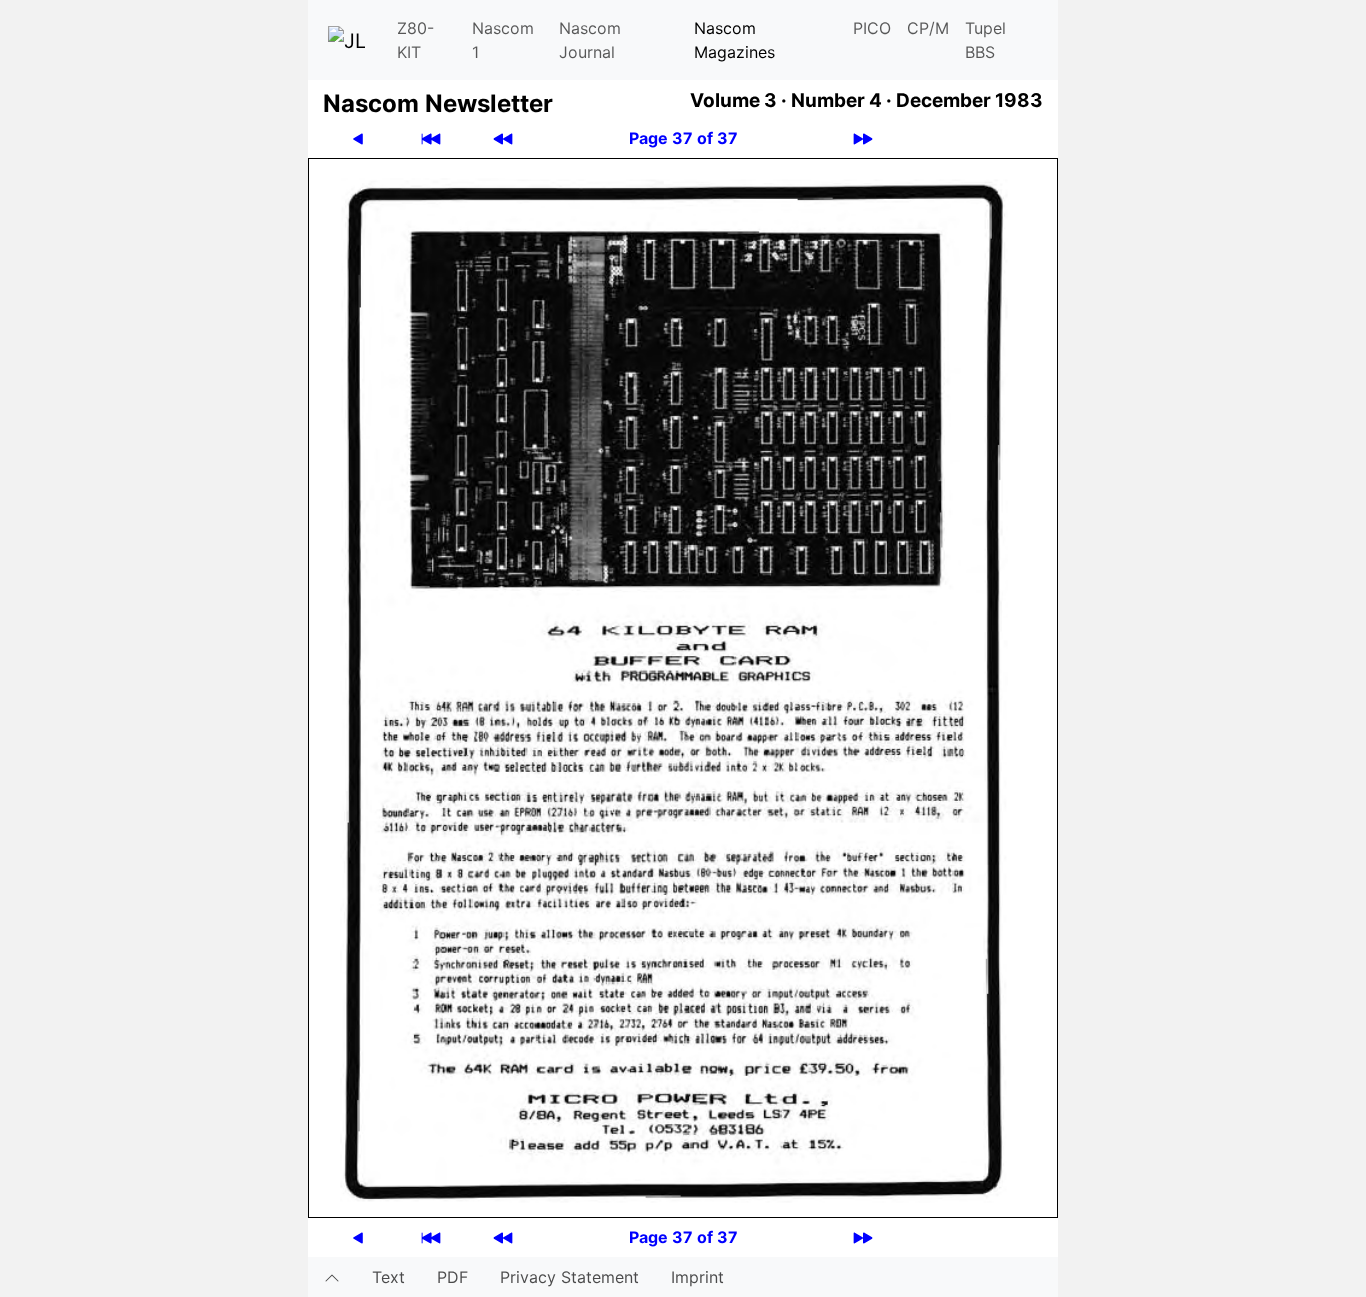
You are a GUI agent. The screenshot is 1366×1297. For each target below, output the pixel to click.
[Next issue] (863, 138)
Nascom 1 (503, 40)
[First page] (431, 138)
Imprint (697, 1277)
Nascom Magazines (734, 40)
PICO (872, 28)
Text (388, 1277)
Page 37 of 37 (683, 138)
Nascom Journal (590, 40)
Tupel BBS (985, 40)
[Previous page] (358, 138)
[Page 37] (683, 686)
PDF (452, 1277)
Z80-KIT (415, 40)
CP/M (928, 28)
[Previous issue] (503, 138)
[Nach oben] (332, 1277)
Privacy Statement (569, 1277)
